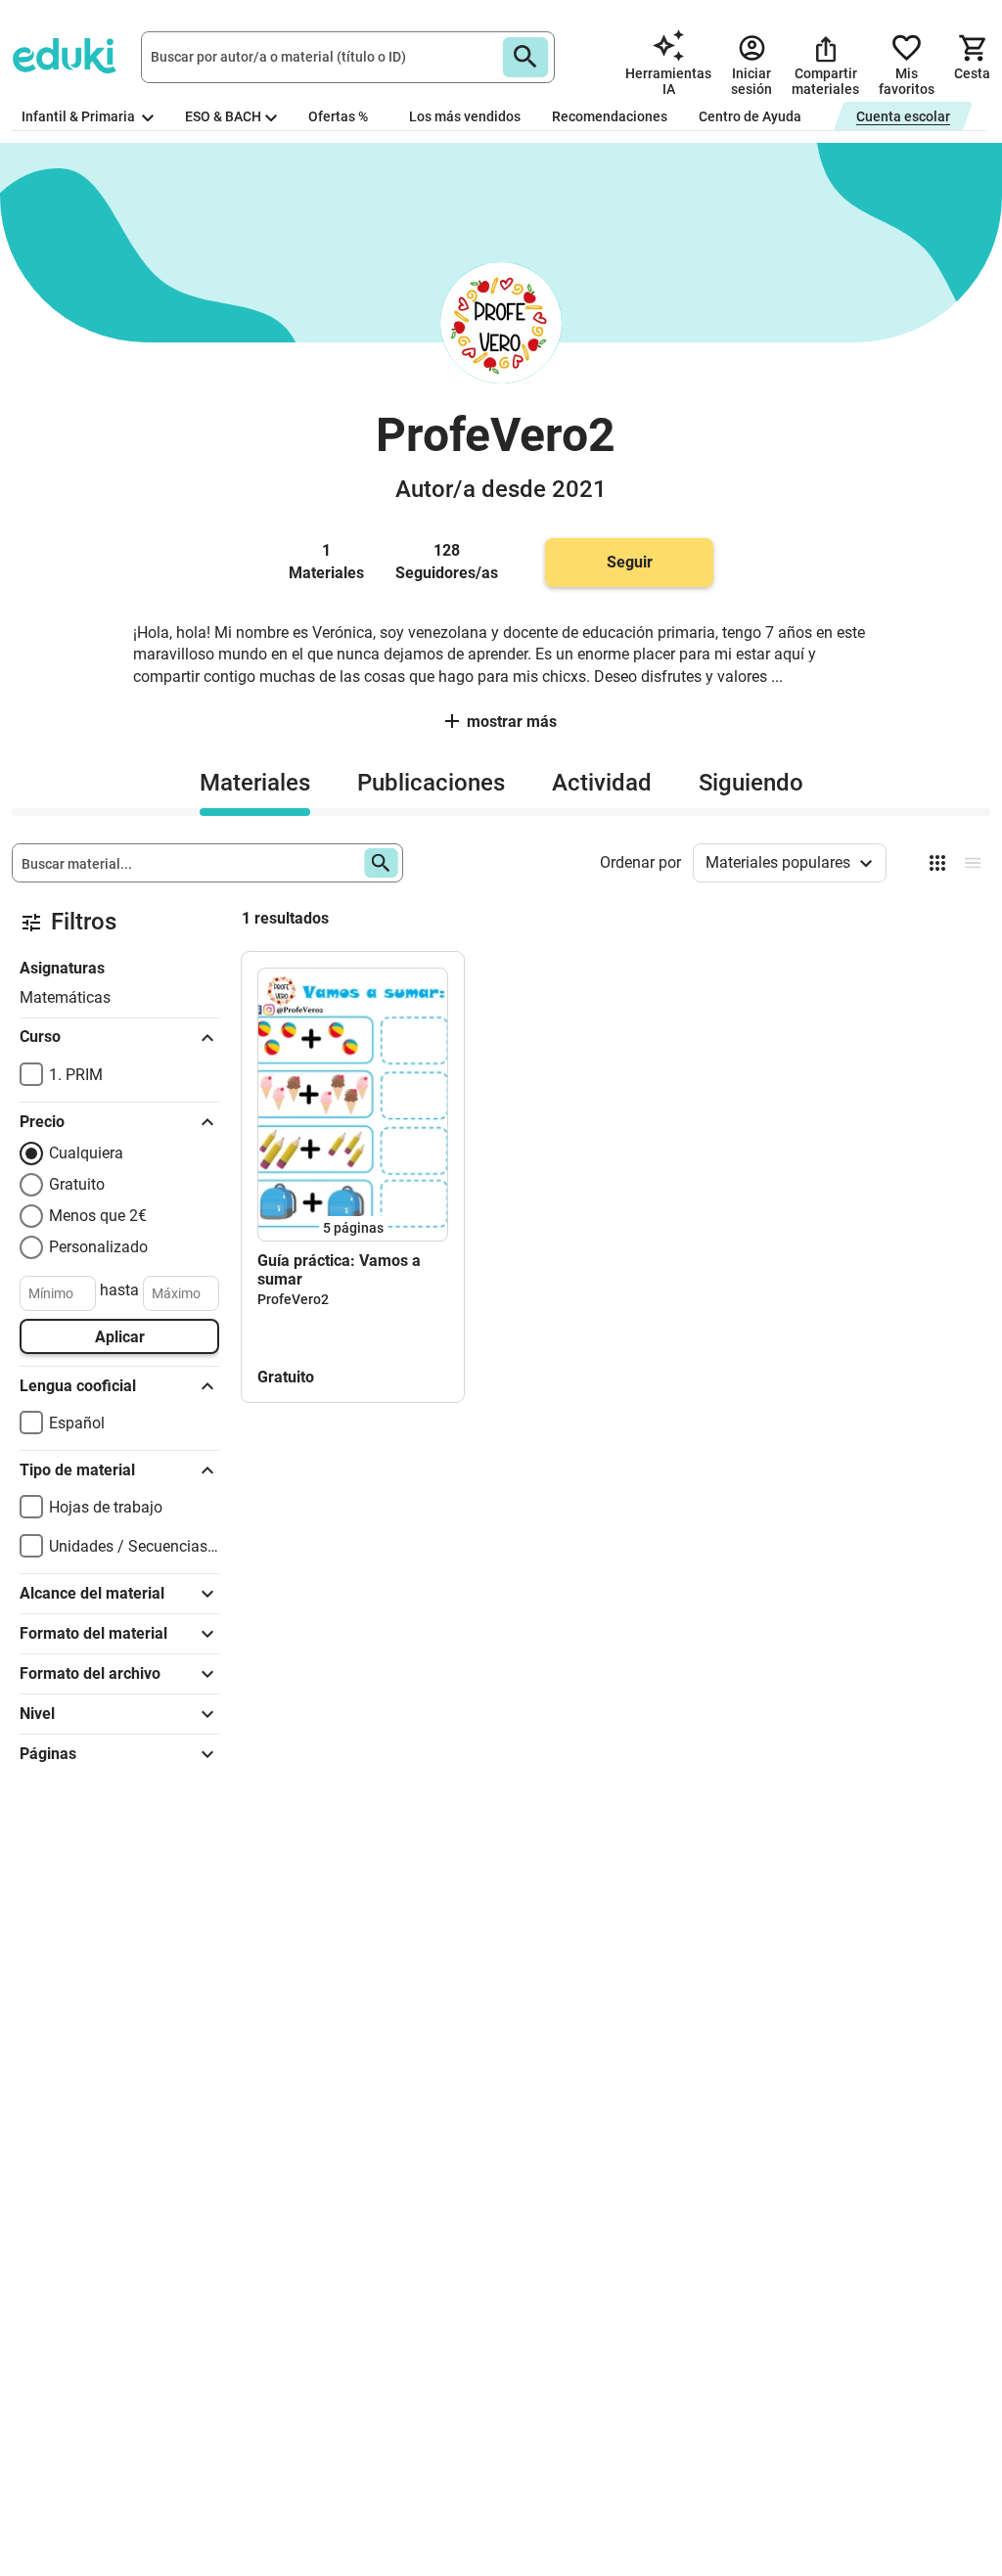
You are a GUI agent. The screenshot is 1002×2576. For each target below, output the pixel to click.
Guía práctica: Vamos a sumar (339, 1270)
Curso (40, 1037)
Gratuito (77, 1184)
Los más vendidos (465, 116)
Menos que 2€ (98, 1216)
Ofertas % (338, 116)
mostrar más (512, 722)
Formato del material (93, 1633)
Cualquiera (86, 1153)
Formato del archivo (90, 1673)
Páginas (48, 1754)
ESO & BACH (223, 116)
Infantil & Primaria (80, 116)
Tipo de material (77, 1470)
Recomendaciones (610, 116)
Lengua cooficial (78, 1386)
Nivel (37, 1714)
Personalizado (98, 1247)
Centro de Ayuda (750, 116)
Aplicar (120, 1337)
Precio (42, 1122)
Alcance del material (92, 1593)
